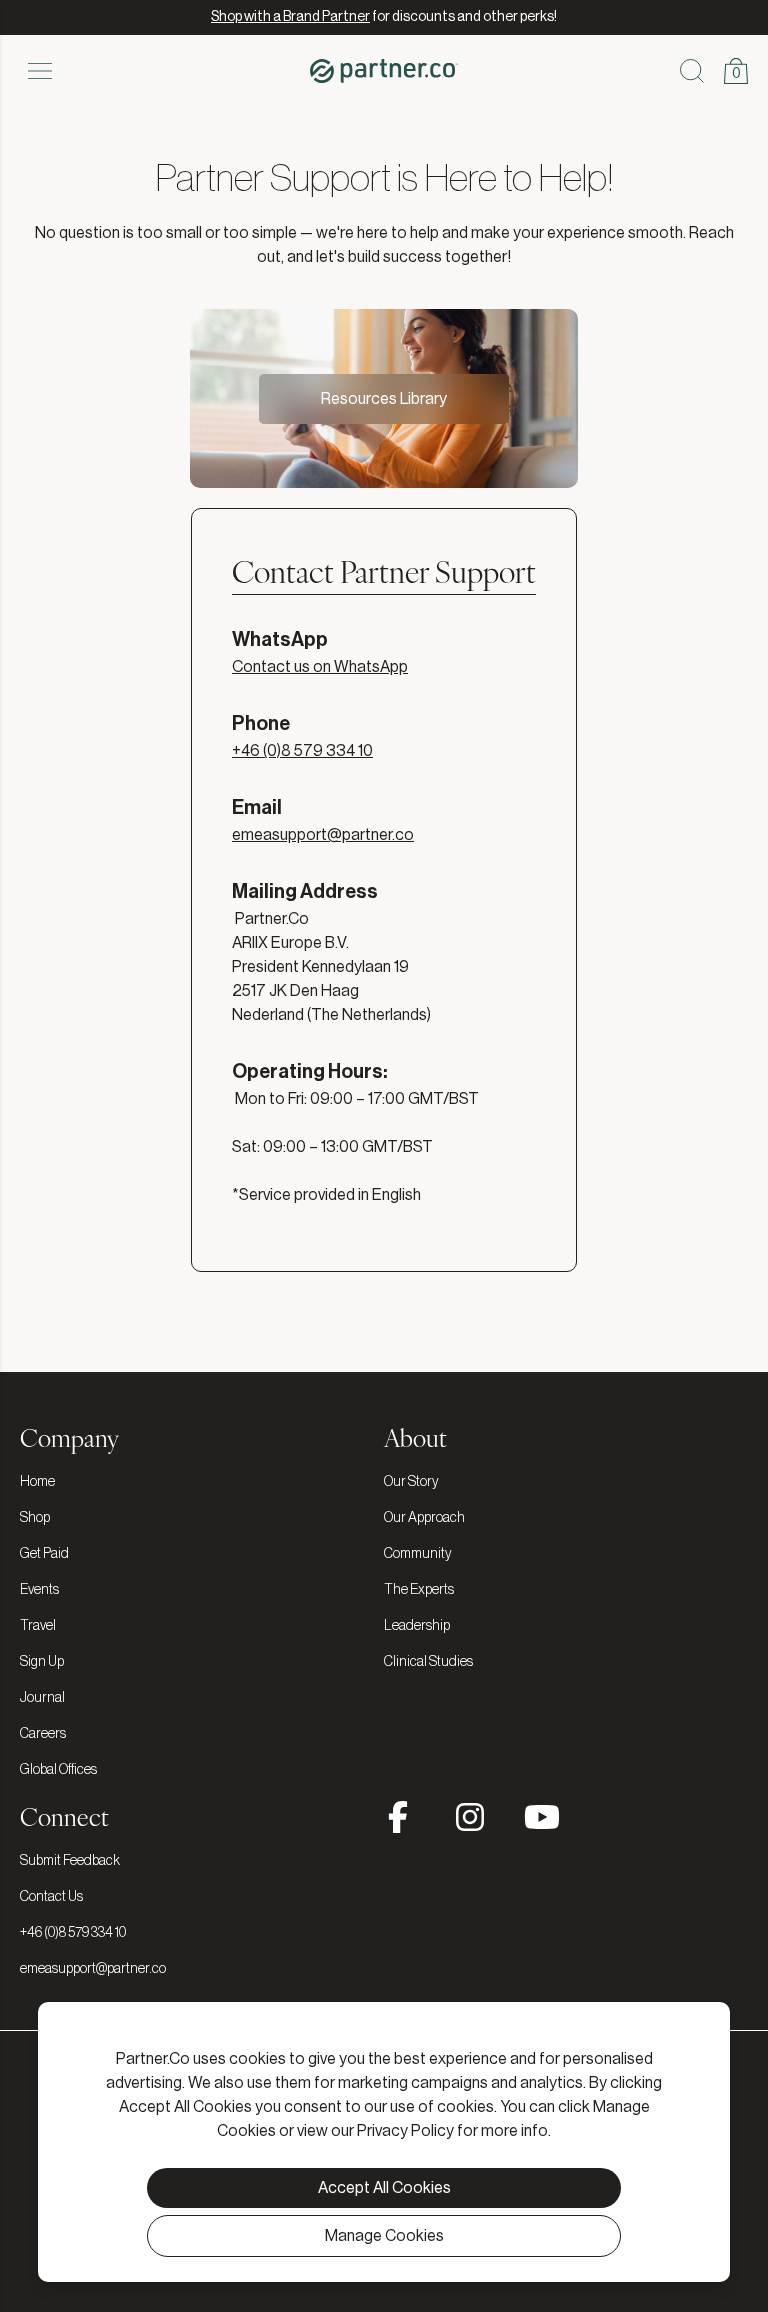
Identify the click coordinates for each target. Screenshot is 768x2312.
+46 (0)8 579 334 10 (302, 751)
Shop (35, 1518)
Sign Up (42, 1662)
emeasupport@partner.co (323, 835)
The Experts (419, 1590)
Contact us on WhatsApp (320, 667)
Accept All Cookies (384, 2188)
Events (39, 1590)
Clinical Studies (428, 1662)
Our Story (411, 1482)
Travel (38, 1626)
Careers (43, 1734)
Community (418, 1554)
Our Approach (424, 1518)
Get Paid (44, 1554)
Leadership (417, 1626)
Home (37, 1482)
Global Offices (58, 1770)
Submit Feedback (70, 1861)
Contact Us (51, 1897)
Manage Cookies (384, 2236)
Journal (42, 1698)
